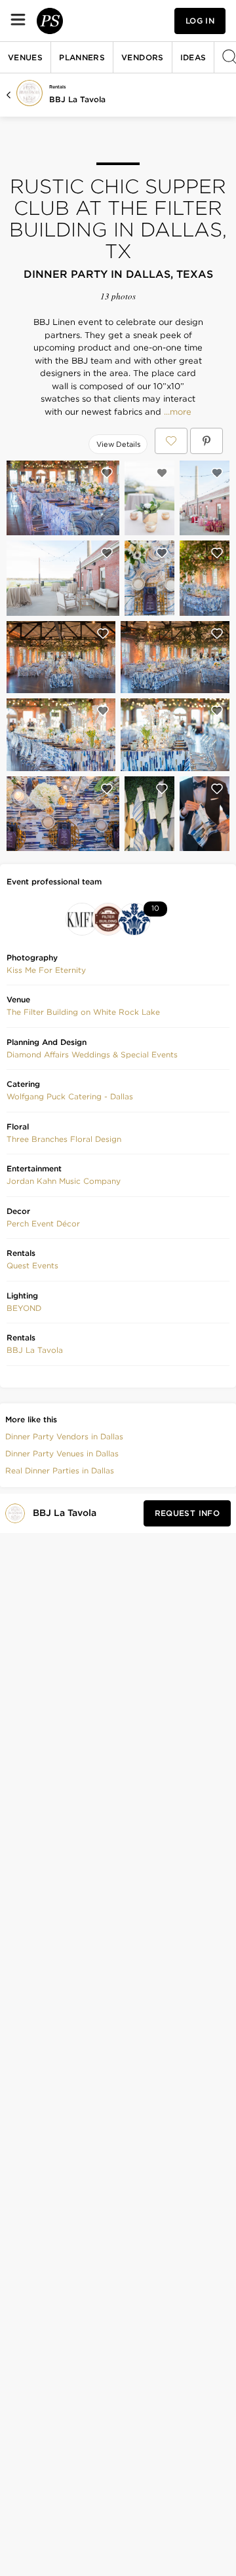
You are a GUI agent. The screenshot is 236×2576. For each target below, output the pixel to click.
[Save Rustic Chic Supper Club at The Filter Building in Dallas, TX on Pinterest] (206, 441)
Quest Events (32, 1265)
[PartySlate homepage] (50, 21)
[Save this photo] (107, 473)
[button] (46, 970)
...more (176, 412)
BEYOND (24, 1308)
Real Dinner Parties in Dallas (60, 1470)
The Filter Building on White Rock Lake (83, 1012)
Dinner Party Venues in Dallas (62, 1453)
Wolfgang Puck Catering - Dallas (70, 1096)
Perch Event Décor (43, 1223)
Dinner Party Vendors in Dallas (64, 1436)
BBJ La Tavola (77, 99)
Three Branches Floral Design (64, 1139)
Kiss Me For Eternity (46, 970)
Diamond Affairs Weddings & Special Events (92, 1054)
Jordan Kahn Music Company (64, 1181)
